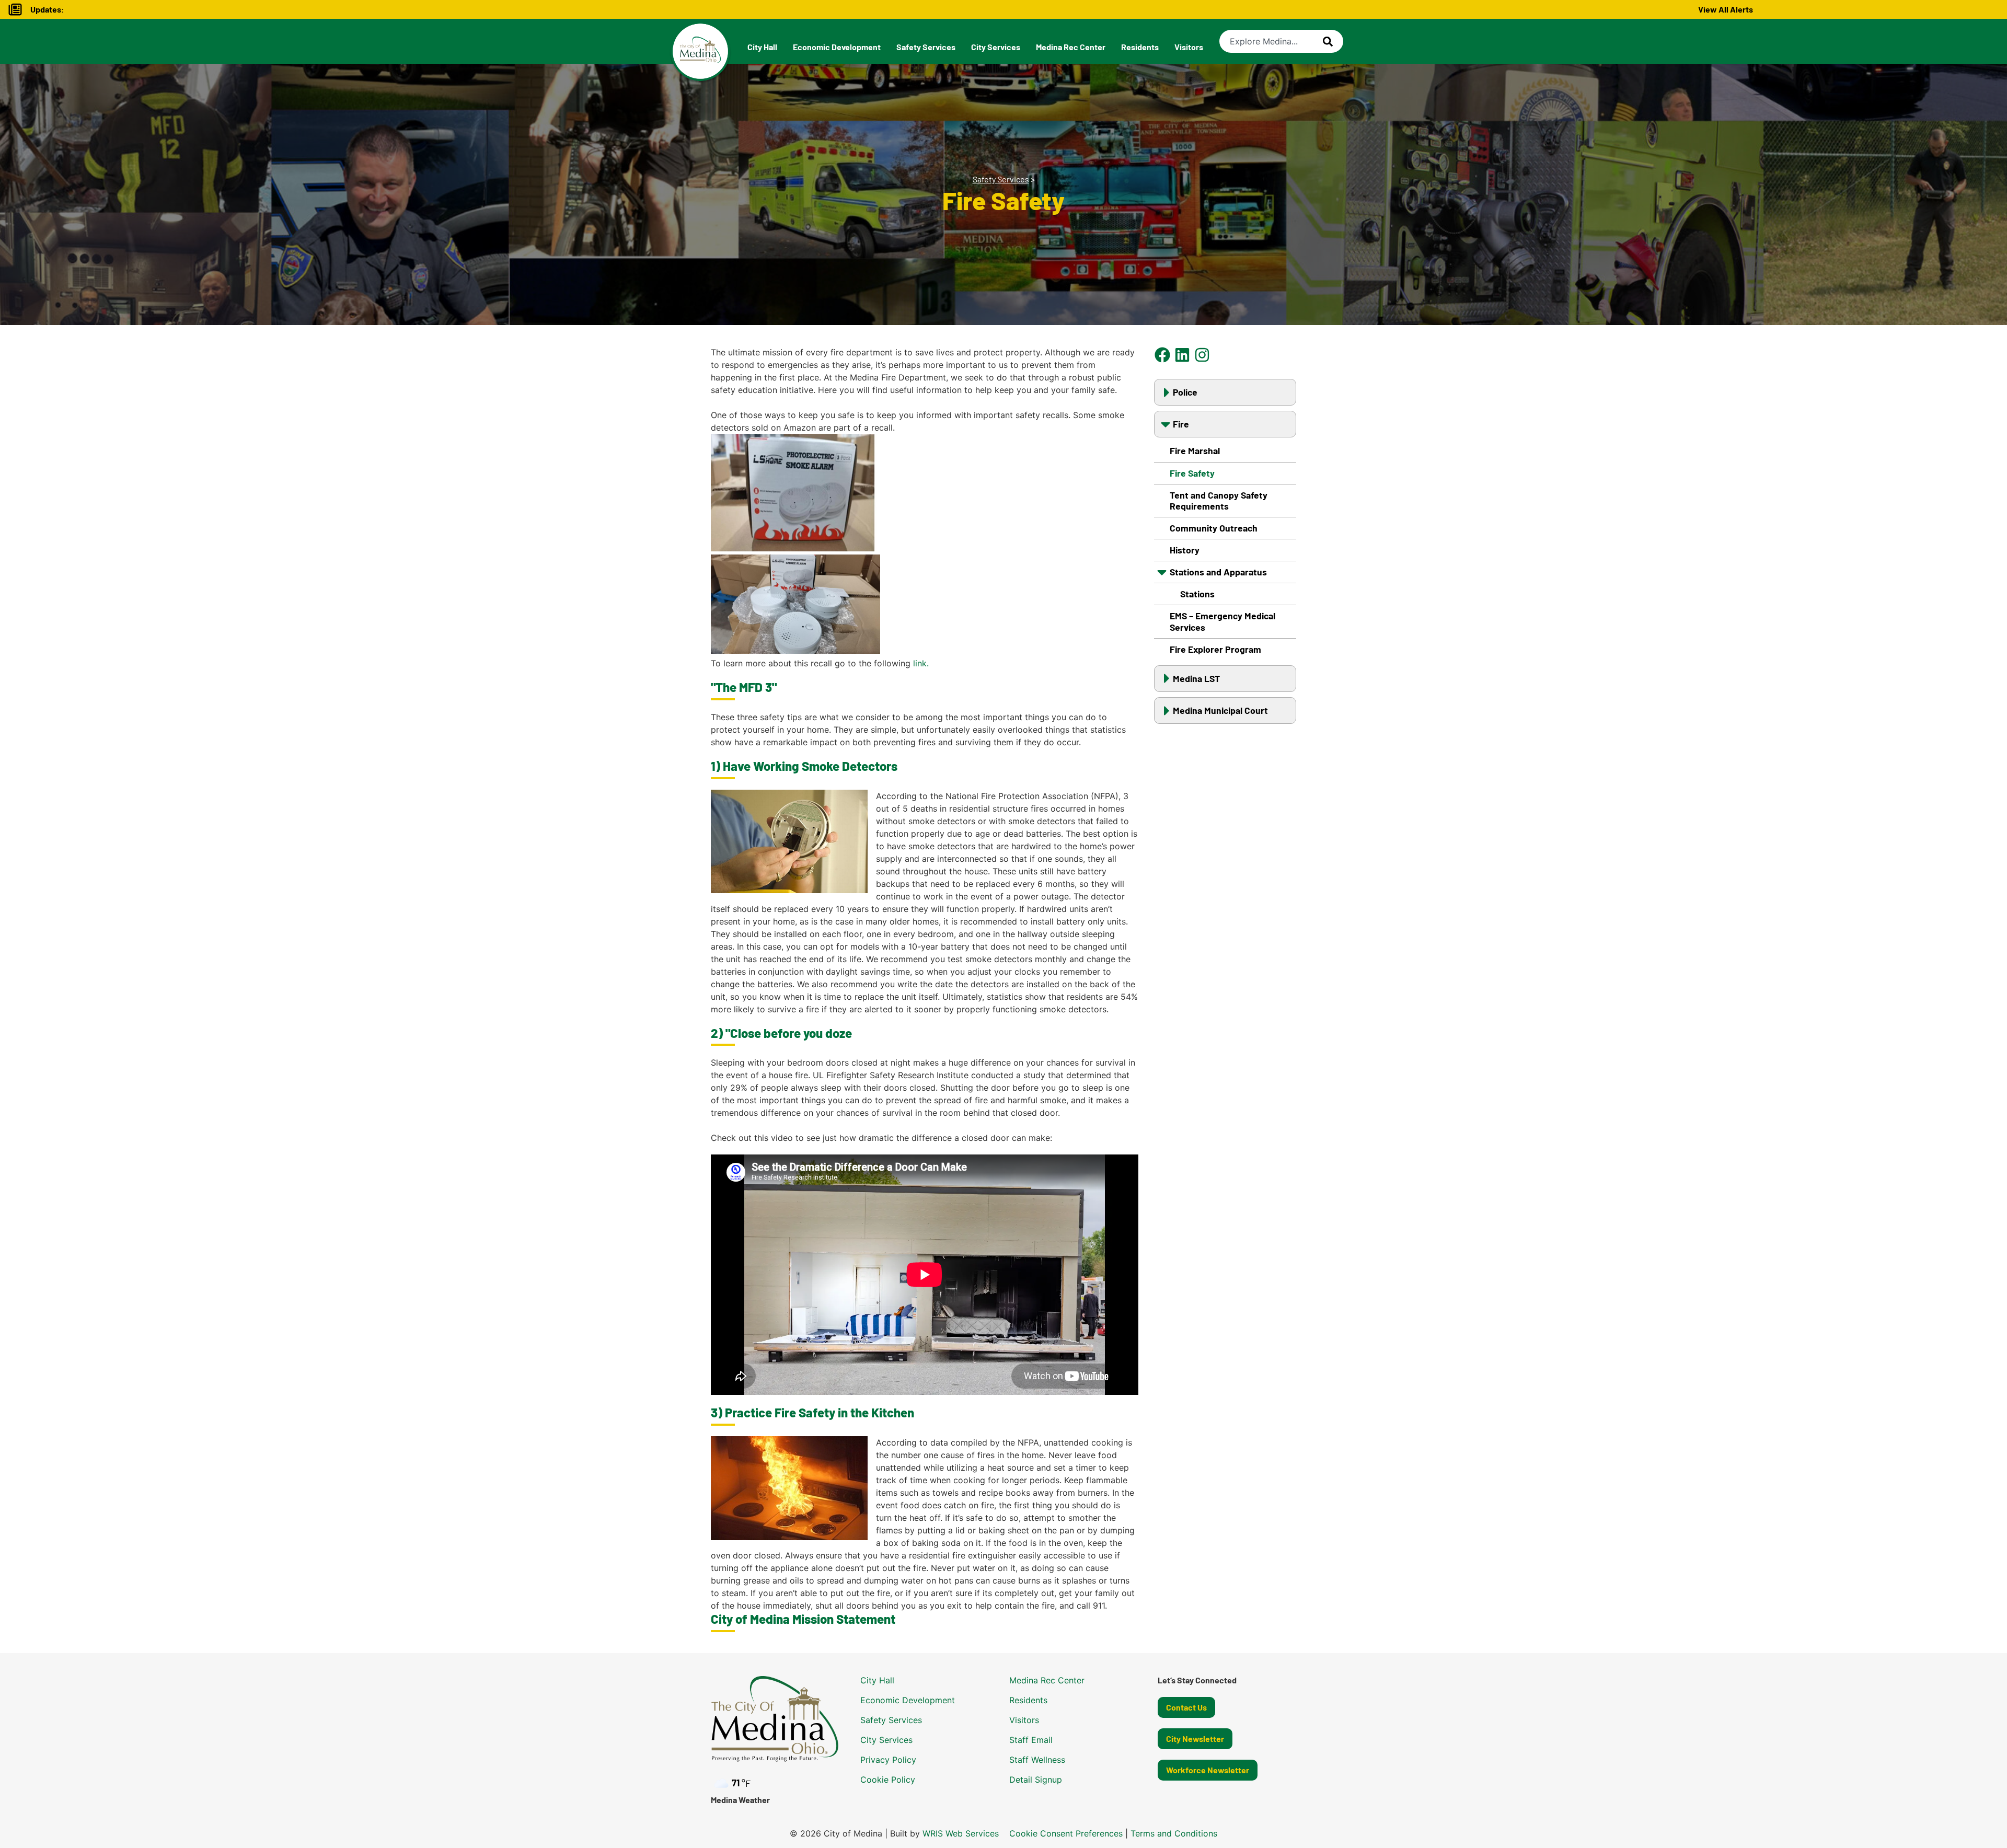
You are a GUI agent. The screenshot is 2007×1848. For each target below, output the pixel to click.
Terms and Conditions (1174, 1833)
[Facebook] (1163, 355)
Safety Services (926, 47)
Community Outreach (1214, 528)
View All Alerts (1726, 9)
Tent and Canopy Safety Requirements (1219, 500)
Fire (1181, 424)
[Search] (1333, 41)
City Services (996, 47)
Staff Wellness (1037, 1760)
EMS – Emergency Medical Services (1222, 621)
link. (921, 663)
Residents (1140, 47)
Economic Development (837, 47)
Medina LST (1196, 678)
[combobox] (1271, 41)
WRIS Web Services (961, 1833)
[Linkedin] (1183, 355)
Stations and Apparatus (1218, 572)
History (1185, 550)
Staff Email (1031, 1740)
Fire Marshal (1195, 451)
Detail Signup (1036, 1780)
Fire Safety (1192, 473)
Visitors (1189, 47)
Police (1185, 392)
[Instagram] (1202, 355)
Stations (1197, 594)
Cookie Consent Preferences (1066, 1833)
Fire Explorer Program (1215, 649)
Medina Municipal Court (1220, 710)
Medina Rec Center (1071, 47)
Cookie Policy (888, 1780)
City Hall (762, 47)
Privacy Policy (888, 1760)
